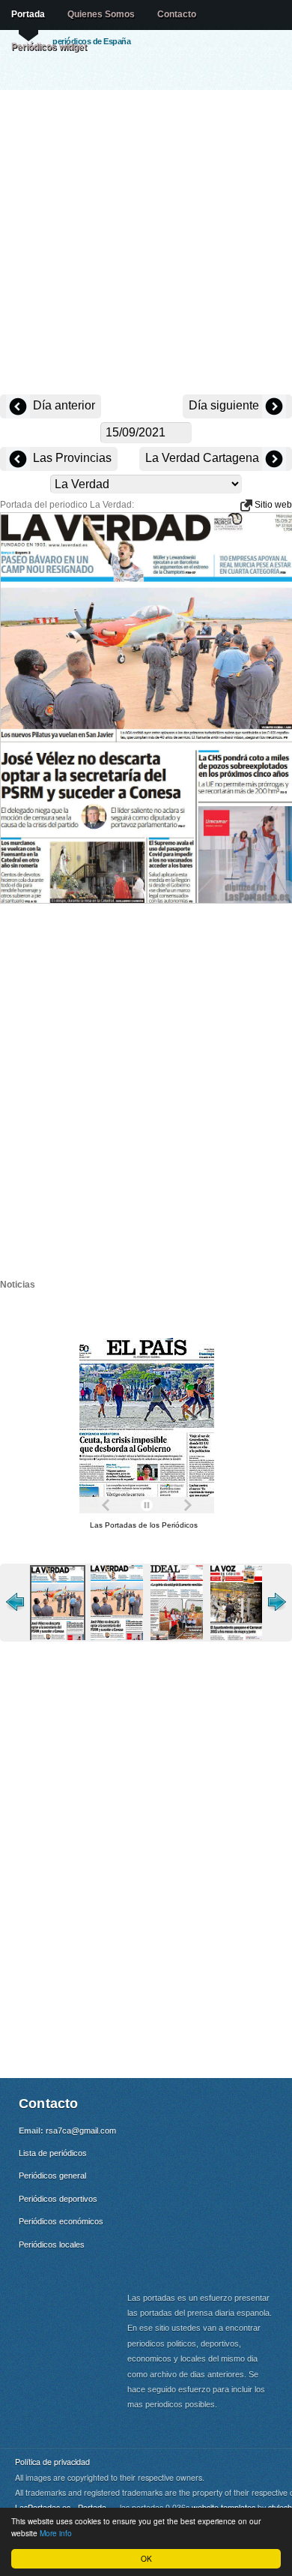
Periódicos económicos (61, 2221)
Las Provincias (71, 458)
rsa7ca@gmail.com (81, 2131)
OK (146, 2558)
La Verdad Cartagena (204, 458)
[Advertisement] (146, 244)
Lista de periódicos (53, 2153)
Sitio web (272, 505)
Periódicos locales (52, 2245)
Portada (28, 14)
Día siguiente (225, 405)
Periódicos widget (49, 46)
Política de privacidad (52, 2462)
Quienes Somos (101, 14)
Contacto (177, 14)
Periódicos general (52, 2176)
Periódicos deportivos (58, 2199)
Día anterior (63, 405)
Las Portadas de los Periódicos (144, 1525)
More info (56, 2533)
